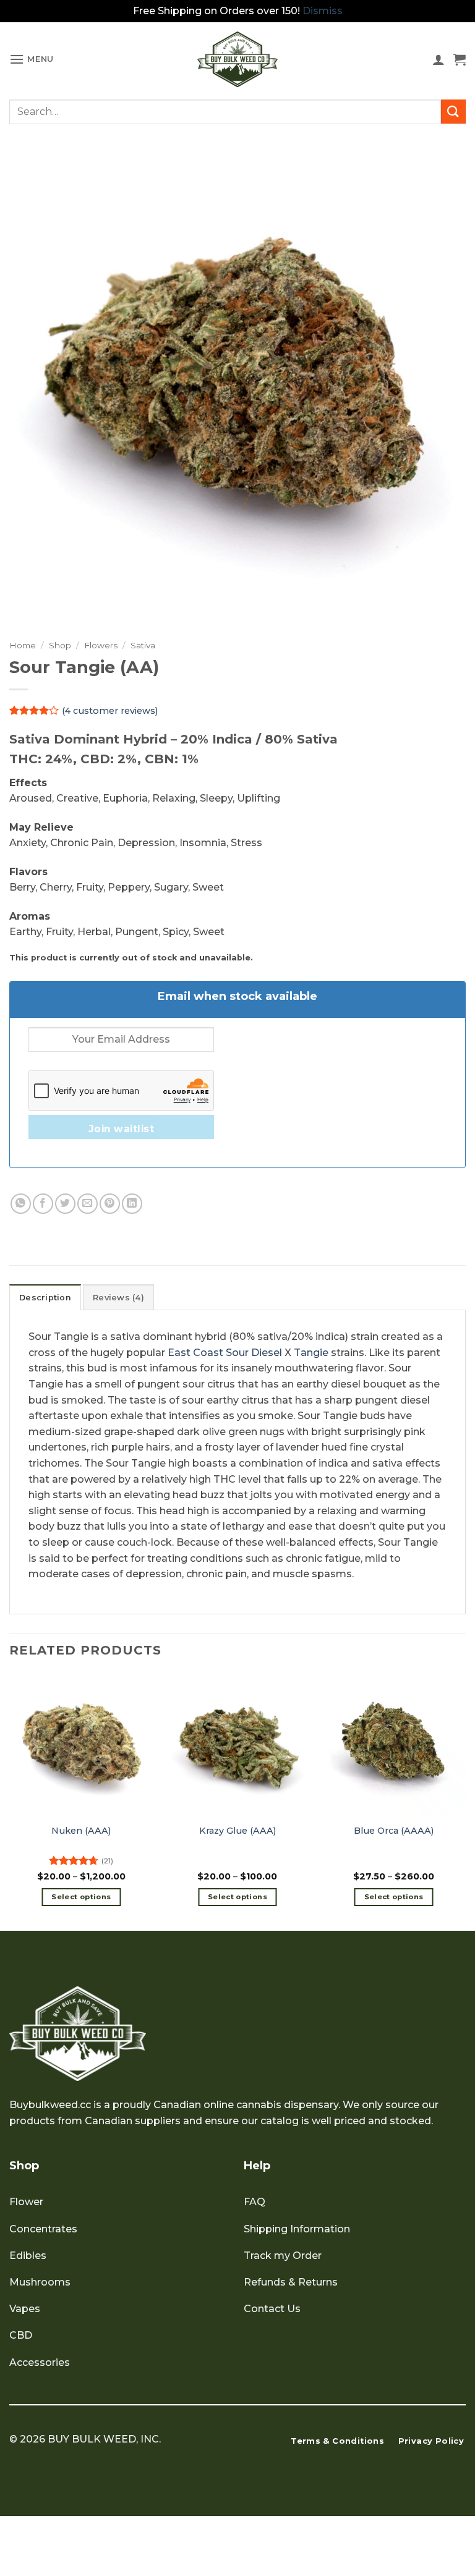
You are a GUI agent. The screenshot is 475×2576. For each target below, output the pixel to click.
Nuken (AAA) (81, 1831)
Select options (81, 1897)
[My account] (439, 59)
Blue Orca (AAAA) (394, 1831)
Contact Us (272, 2309)
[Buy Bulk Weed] (237, 59)
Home (23, 645)
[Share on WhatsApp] (21, 1204)
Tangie (311, 1353)
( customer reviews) (110, 710)
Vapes (25, 2309)
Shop (60, 645)
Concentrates (43, 2229)
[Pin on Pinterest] (110, 1204)
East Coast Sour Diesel (225, 1353)
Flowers (101, 645)
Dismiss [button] (323, 11)
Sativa (143, 645)
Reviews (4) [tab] (118, 1298)
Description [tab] (45, 1298)
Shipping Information (297, 2229)
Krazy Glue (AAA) (237, 1831)
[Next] (465, 1801)
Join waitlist (121, 1129)
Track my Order (283, 2256)
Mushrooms (40, 2282)
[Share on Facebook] (43, 1204)
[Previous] (10, 1801)
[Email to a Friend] (88, 1204)
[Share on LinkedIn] (132, 1204)
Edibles (28, 2256)
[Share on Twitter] (65, 1204)
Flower (26, 2202)
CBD (21, 2335)
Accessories (40, 2362)
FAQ (255, 2202)
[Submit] (453, 112)
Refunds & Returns (291, 2282)
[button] (32, 59)
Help (257, 2166)
